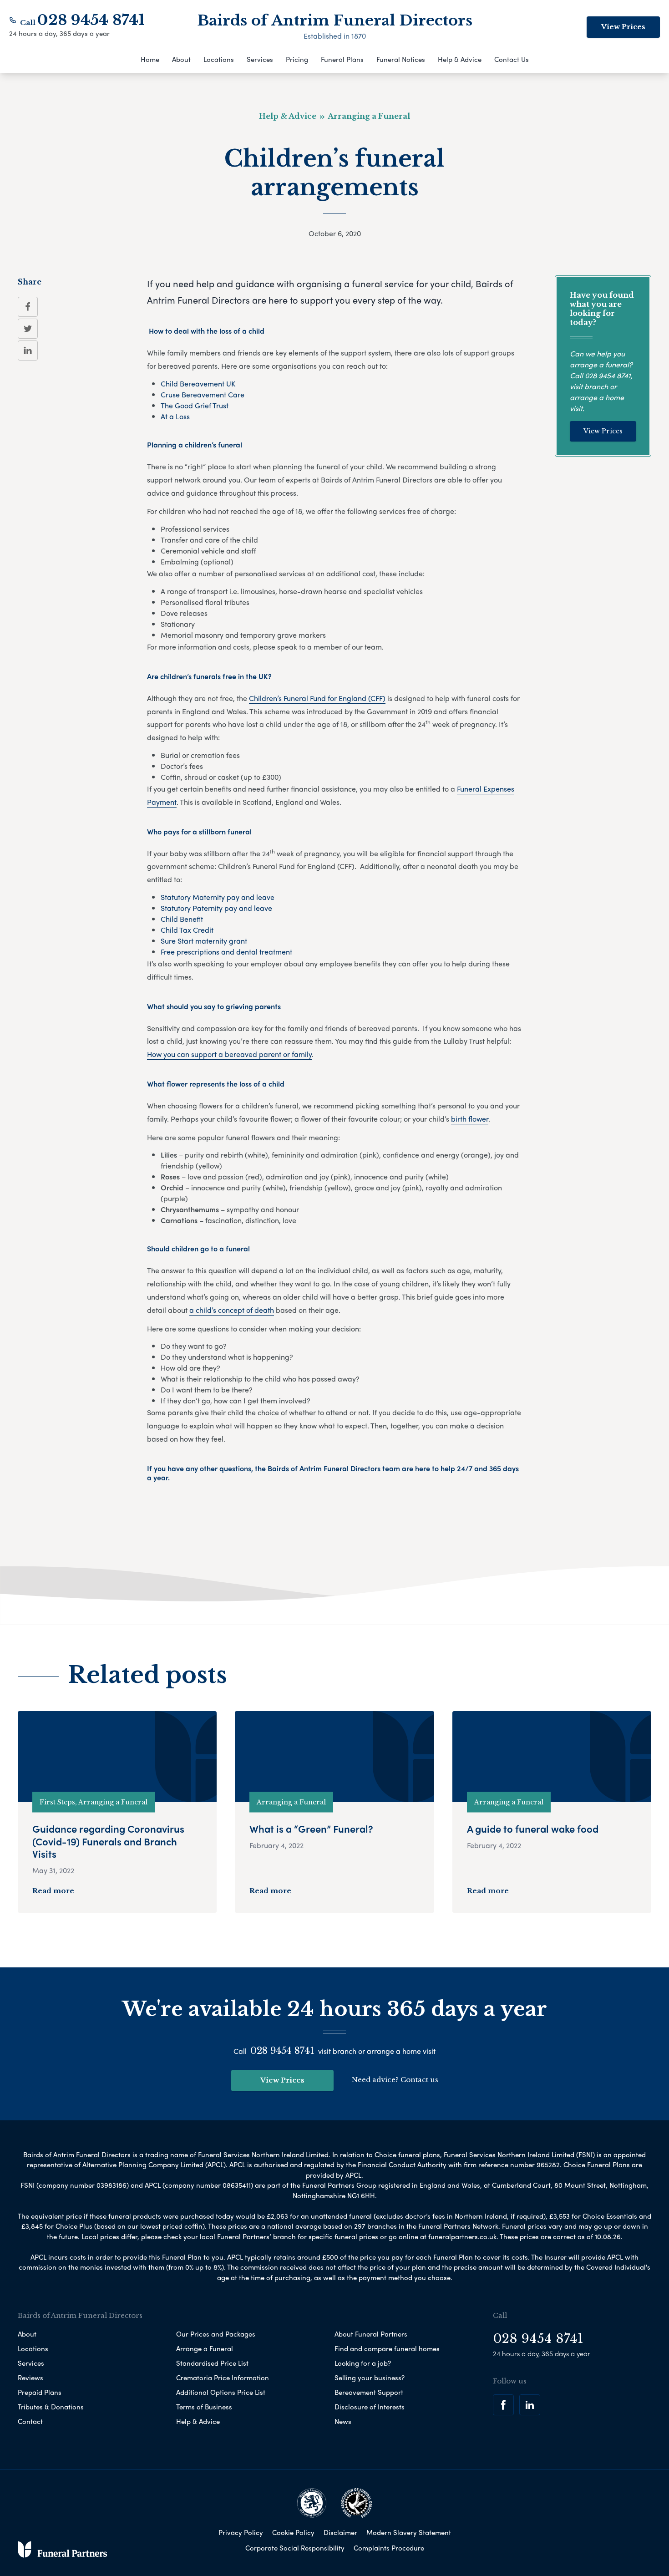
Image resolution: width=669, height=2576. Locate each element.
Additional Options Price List (221, 2392)
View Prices (623, 27)
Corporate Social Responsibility (295, 2548)
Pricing (297, 59)
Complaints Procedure (389, 2548)
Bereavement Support (369, 2392)
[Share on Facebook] (28, 307)
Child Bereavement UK (198, 384)
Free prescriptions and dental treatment (227, 952)
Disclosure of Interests (370, 2407)
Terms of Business (204, 2407)
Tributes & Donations (51, 2407)
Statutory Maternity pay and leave (218, 897)
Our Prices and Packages (216, 2334)
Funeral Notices (401, 59)
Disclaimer (340, 2532)
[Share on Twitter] (28, 329)
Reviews (30, 2378)
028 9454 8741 (91, 20)
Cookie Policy (293, 2532)
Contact (30, 2421)
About (181, 59)
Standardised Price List (212, 2363)
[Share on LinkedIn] (28, 351)
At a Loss (175, 416)
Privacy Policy (241, 2532)
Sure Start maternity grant (204, 941)
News (343, 2421)
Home (150, 59)
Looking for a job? (363, 2363)
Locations (219, 59)
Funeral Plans (342, 59)
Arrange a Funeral (205, 2348)
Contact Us (512, 59)
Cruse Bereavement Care (203, 394)
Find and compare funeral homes (387, 2348)
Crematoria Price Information (223, 2378)
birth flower (470, 1119)
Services (260, 59)
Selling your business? (370, 2378)
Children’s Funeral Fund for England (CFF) (317, 698)
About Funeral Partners (371, 2334)
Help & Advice (460, 59)
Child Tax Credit (187, 930)
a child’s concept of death (232, 1310)
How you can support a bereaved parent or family (229, 1054)
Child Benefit (182, 919)
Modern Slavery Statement (409, 2532)
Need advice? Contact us (395, 2080)
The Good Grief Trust (195, 405)
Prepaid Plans (40, 2392)
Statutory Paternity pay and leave (216, 908)
